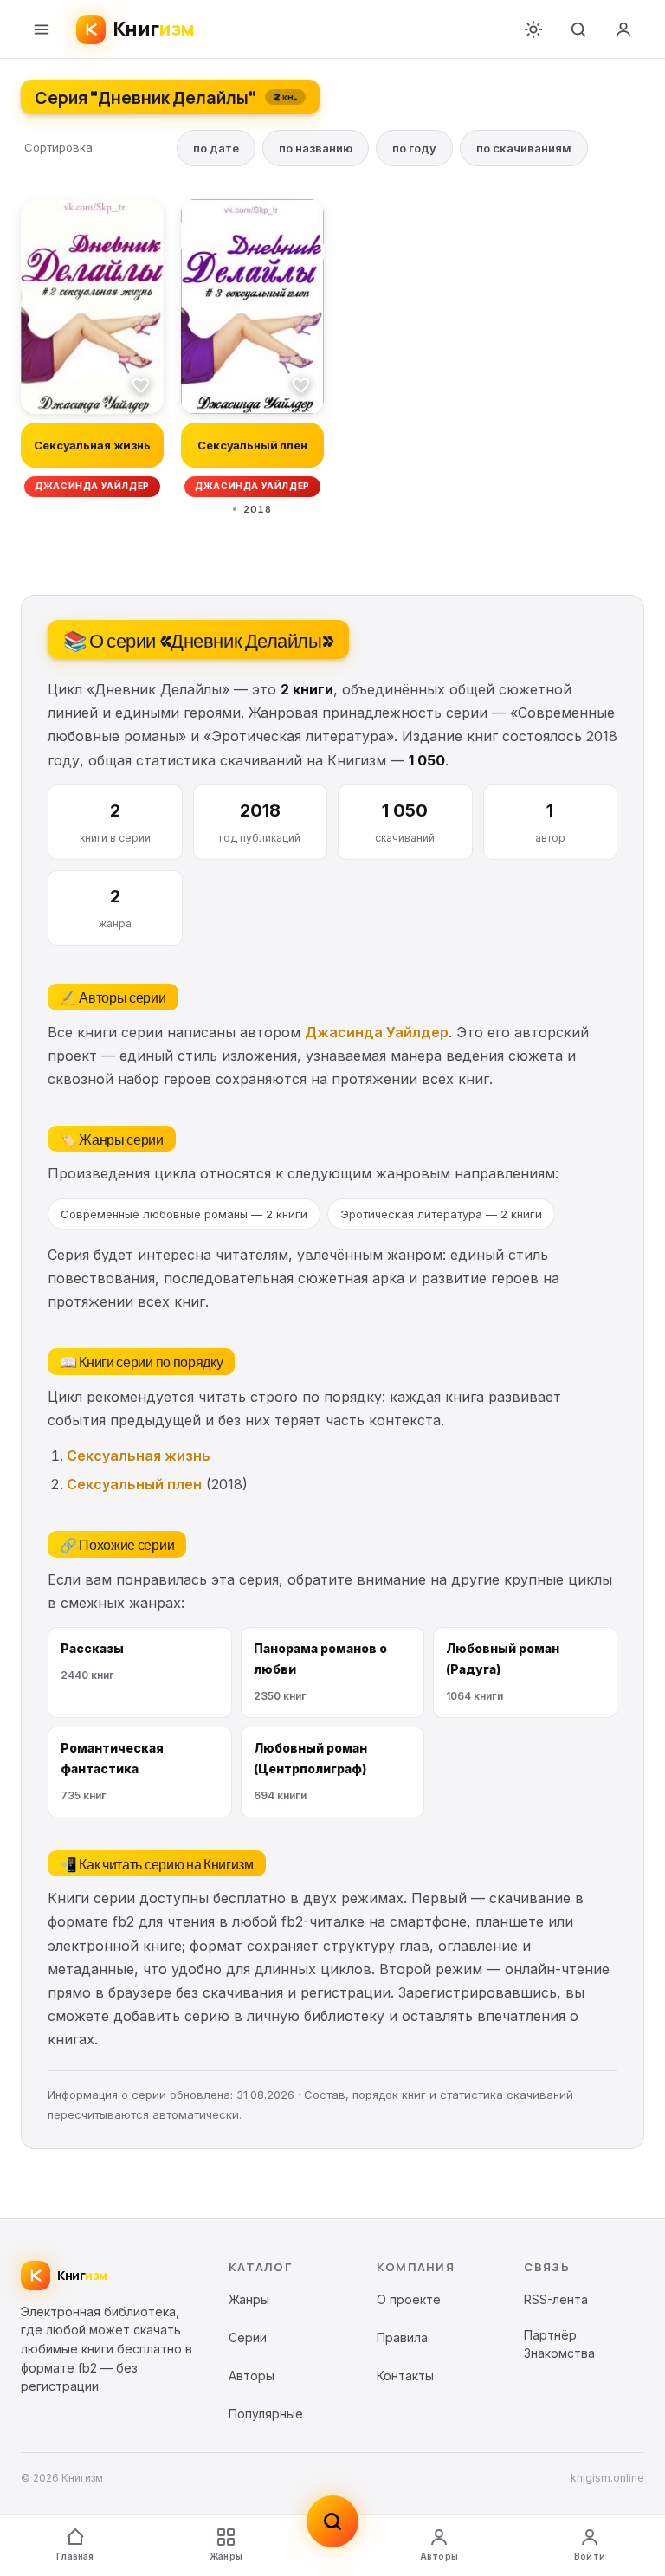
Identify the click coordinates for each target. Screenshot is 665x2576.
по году (414, 148)
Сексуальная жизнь (139, 1456)
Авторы (439, 2556)
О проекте (409, 2299)
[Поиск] (578, 29)
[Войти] (623, 29)
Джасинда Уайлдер (377, 1032)
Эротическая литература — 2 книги (441, 1214)
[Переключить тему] (533, 29)
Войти (590, 2556)
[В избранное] (141, 384)
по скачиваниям (524, 148)
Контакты (405, 2376)
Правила (402, 2337)
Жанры (226, 2556)
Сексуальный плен (134, 1484)
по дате (216, 148)
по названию (316, 148)
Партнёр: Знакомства (559, 2344)
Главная (75, 2556)
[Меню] (42, 29)
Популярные (266, 2414)
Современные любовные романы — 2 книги (184, 1214)
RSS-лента (556, 2299)
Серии (248, 2337)
